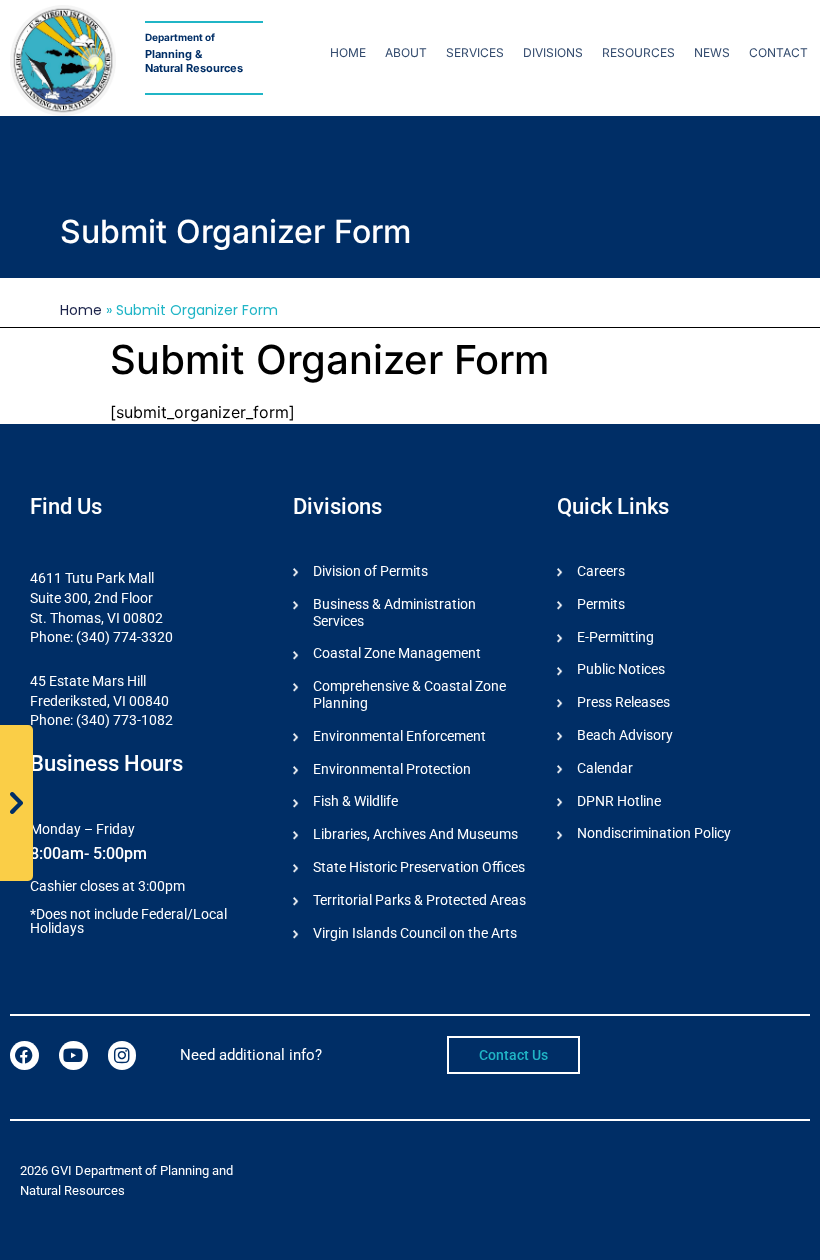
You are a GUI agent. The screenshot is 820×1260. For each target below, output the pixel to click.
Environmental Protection (392, 769)
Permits (601, 604)
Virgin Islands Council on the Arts (415, 933)
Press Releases (623, 702)
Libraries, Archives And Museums (415, 834)
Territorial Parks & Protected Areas (419, 900)
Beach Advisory (625, 735)
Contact (778, 52)
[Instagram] (122, 1055)
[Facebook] (24, 1055)
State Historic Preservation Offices (419, 867)
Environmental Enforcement (399, 736)
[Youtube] (73, 1055)
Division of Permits (370, 571)
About (406, 52)
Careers (601, 571)
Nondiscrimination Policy (654, 833)
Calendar (605, 768)
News (712, 52)
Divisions (553, 52)
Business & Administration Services (394, 612)
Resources (638, 52)
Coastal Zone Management (397, 653)
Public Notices (621, 669)
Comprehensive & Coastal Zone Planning (409, 694)
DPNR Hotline (619, 801)
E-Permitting (615, 637)
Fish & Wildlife (355, 801)
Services (475, 52)
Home (348, 52)
